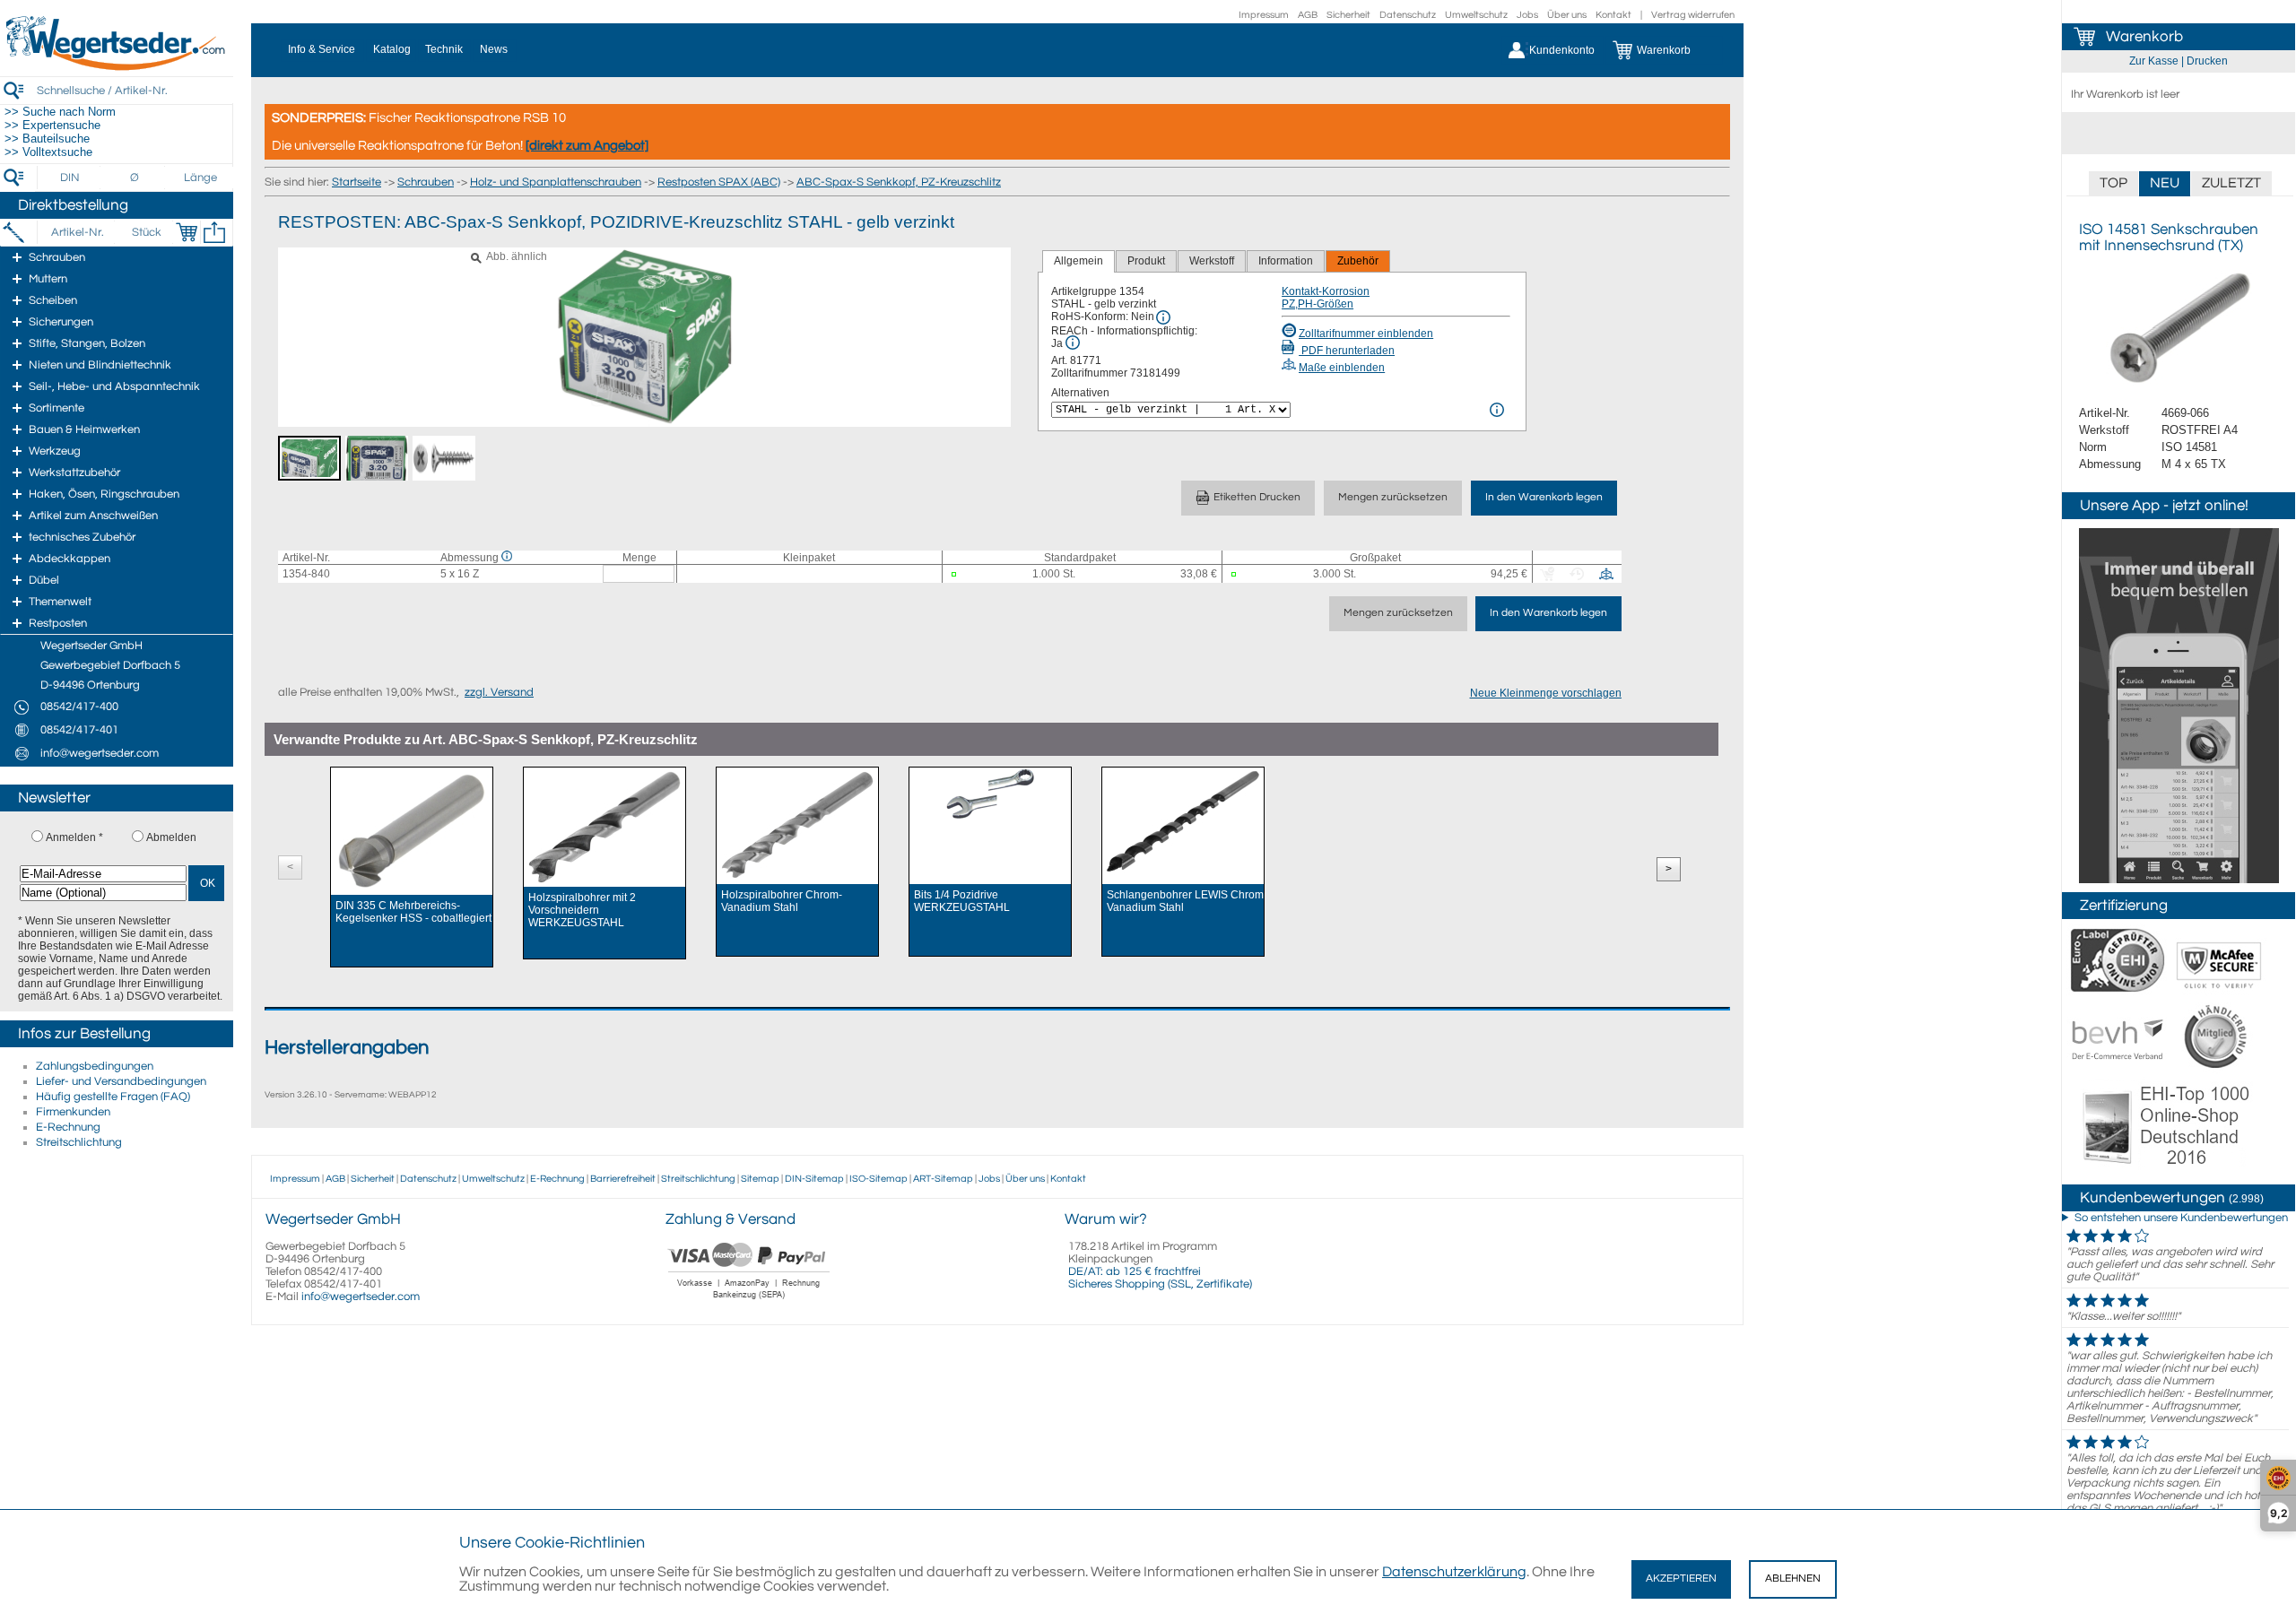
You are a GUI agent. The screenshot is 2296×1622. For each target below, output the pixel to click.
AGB (1308, 15)
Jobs (1527, 15)
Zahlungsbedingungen (95, 1066)
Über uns (1567, 15)
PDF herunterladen (1347, 351)
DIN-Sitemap (814, 1179)
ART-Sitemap (943, 1179)
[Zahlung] (749, 1301)
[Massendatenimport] (214, 232)
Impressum (1264, 15)
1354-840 (306, 574)
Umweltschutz (1476, 15)
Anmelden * (74, 837)
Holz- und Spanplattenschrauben (556, 182)
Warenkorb (2144, 37)
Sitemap (760, 1179)
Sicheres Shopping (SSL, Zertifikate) (1160, 1284)
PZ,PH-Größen (1318, 304)
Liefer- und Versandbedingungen (121, 1081)
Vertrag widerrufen (1693, 15)
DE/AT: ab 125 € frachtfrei (1135, 1271)
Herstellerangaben (347, 1048)
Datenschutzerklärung (1454, 1572)
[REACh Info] (1073, 343)
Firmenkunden (73, 1112)
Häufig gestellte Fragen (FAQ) (113, 1097)
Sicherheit (1348, 15)
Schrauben (426, 182)
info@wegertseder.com (361, 1297)
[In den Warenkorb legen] (187, 232)
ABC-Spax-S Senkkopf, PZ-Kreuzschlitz (899, 182)
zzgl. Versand (499, 692)
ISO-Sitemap (878, 1179)
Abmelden (171, 837)
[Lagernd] (962, 574)
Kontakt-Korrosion (1326, 291)
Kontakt (1613, 15)
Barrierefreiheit (623, 1179)
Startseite (357, 182)
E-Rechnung (68, 1127)
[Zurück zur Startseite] (117, 67)
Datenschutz (1408, 15)
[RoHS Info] (1163, 317)
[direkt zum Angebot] (587, 146)
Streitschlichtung (79, 1142)
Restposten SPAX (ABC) (719, 182)
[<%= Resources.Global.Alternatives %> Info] (1497, 410)
